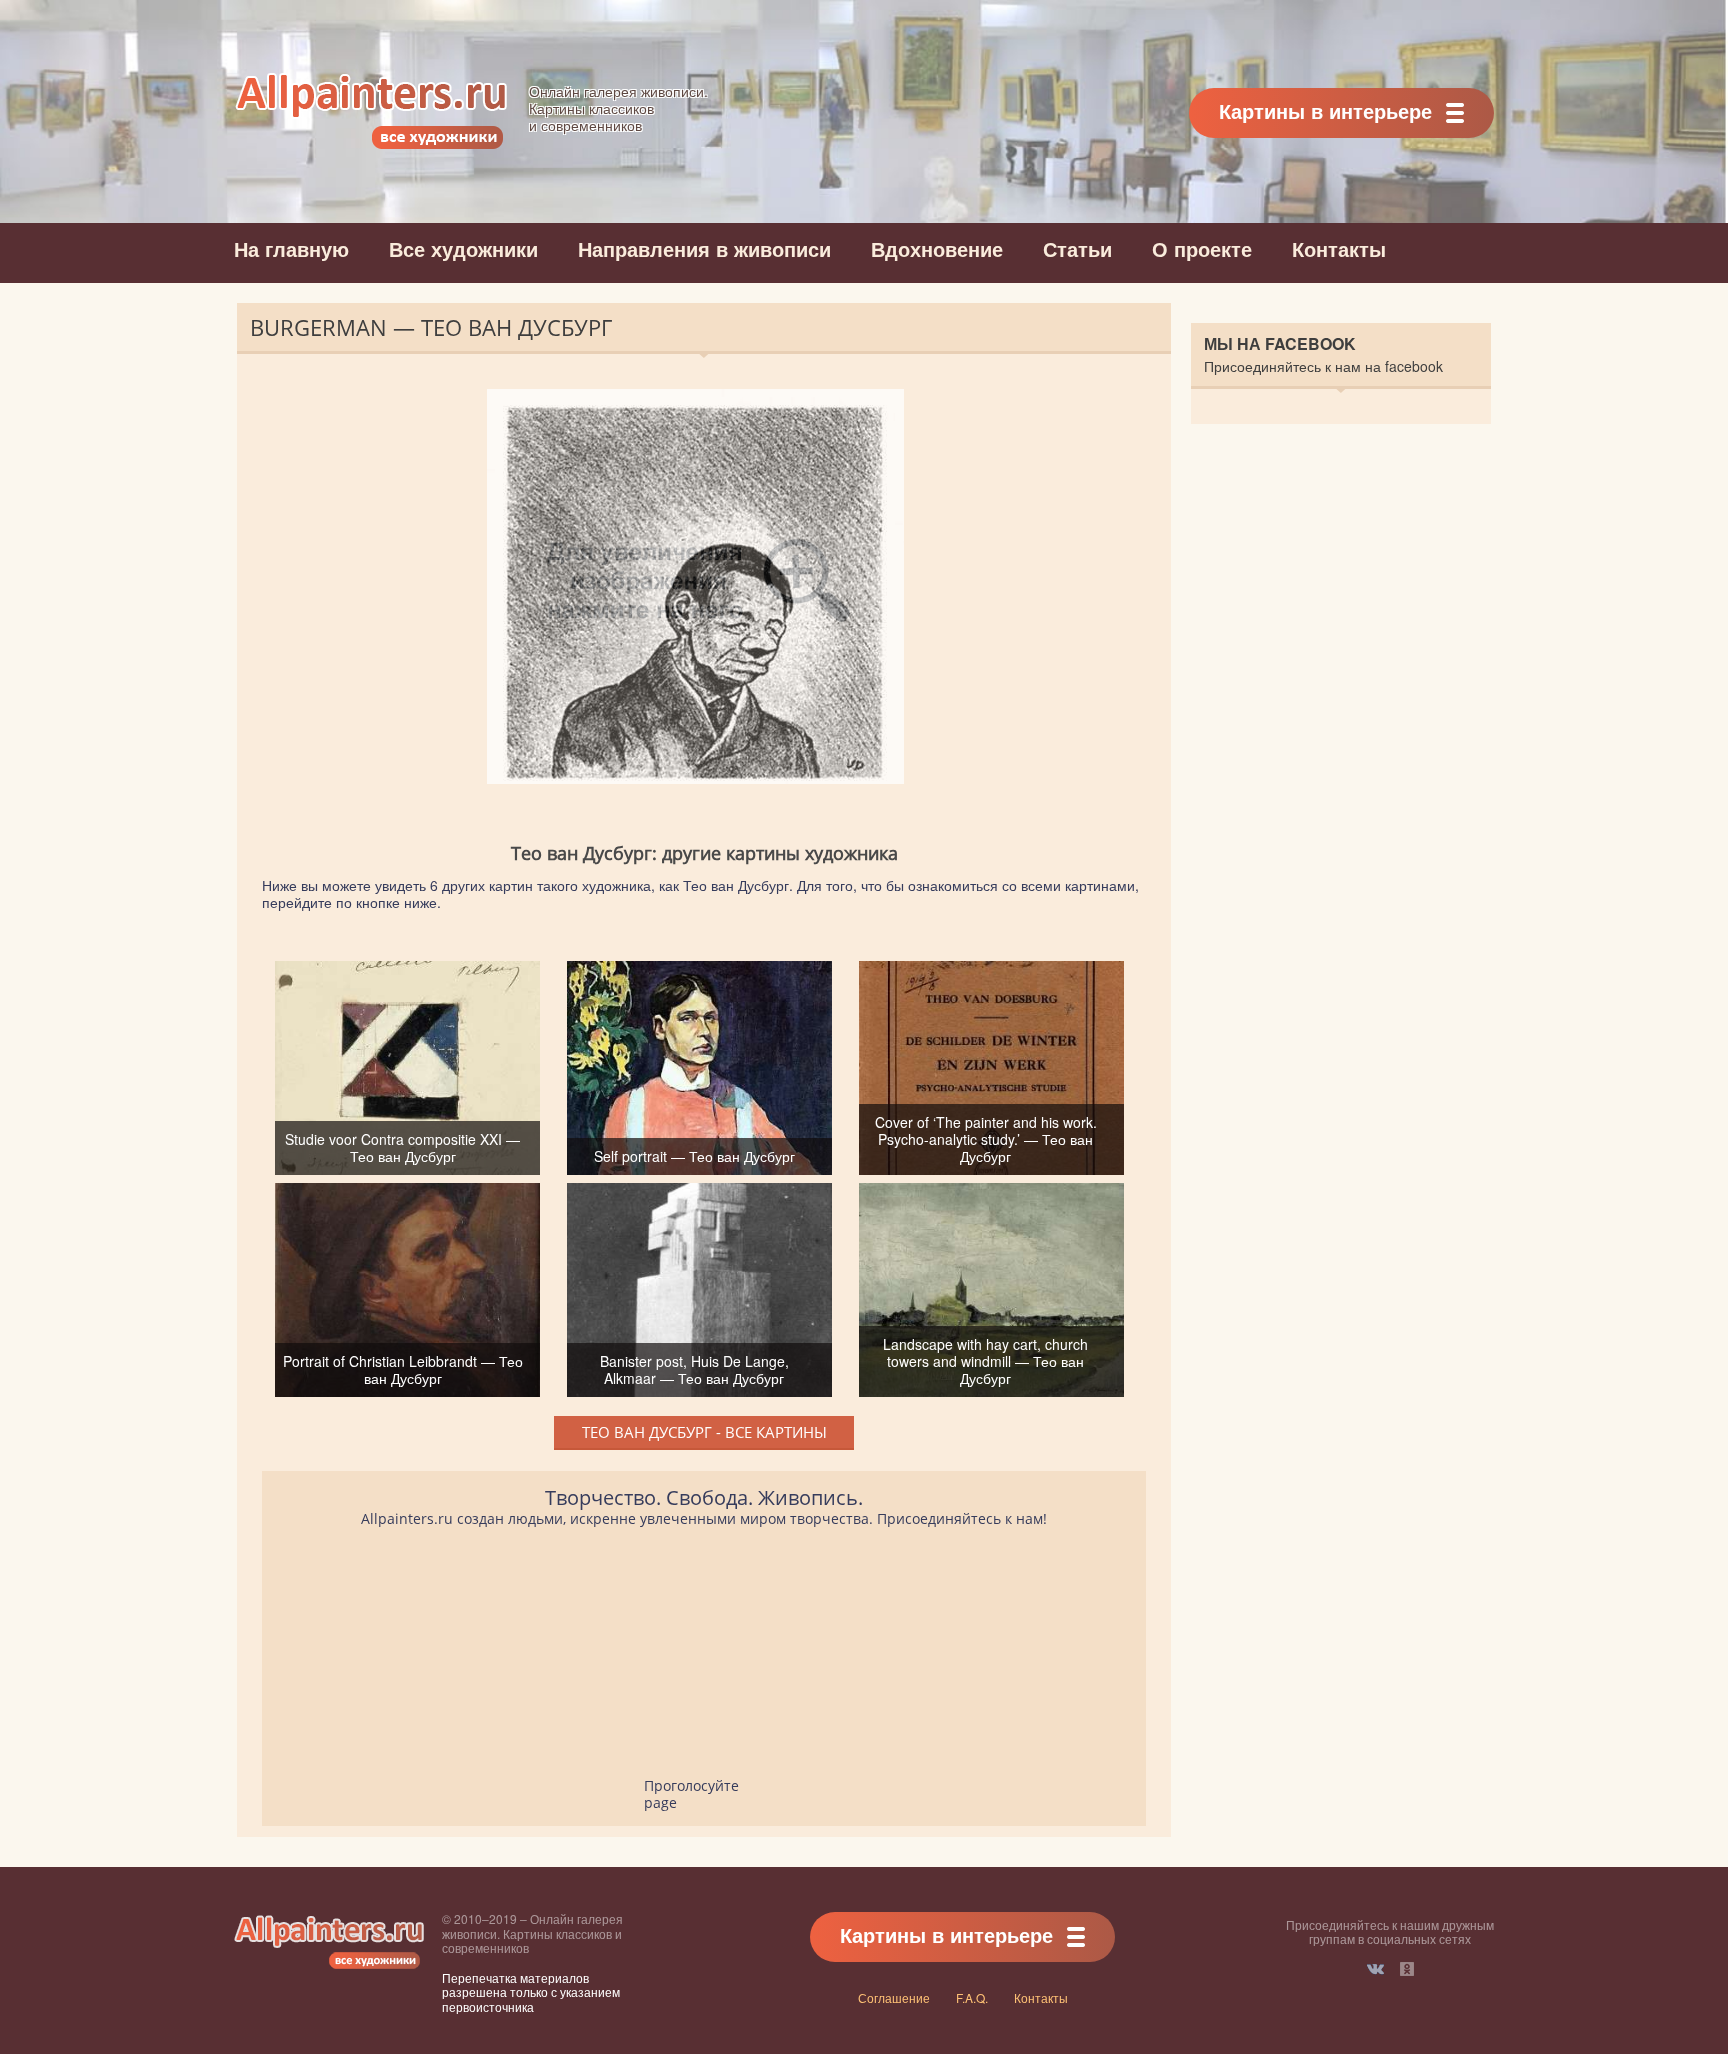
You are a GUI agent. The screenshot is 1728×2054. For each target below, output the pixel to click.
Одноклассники (1407, 1969)
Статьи (1077, 248)
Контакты (1339, 248)
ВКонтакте (1375, 1969)
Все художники (463, 248)
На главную (291, 248)
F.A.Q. (972, 1997)
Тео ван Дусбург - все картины (704, 1432)
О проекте (1202, 248)
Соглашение (894, 1997)
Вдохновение (937, 248)
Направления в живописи (704, 248)
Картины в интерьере (1325, 110)
